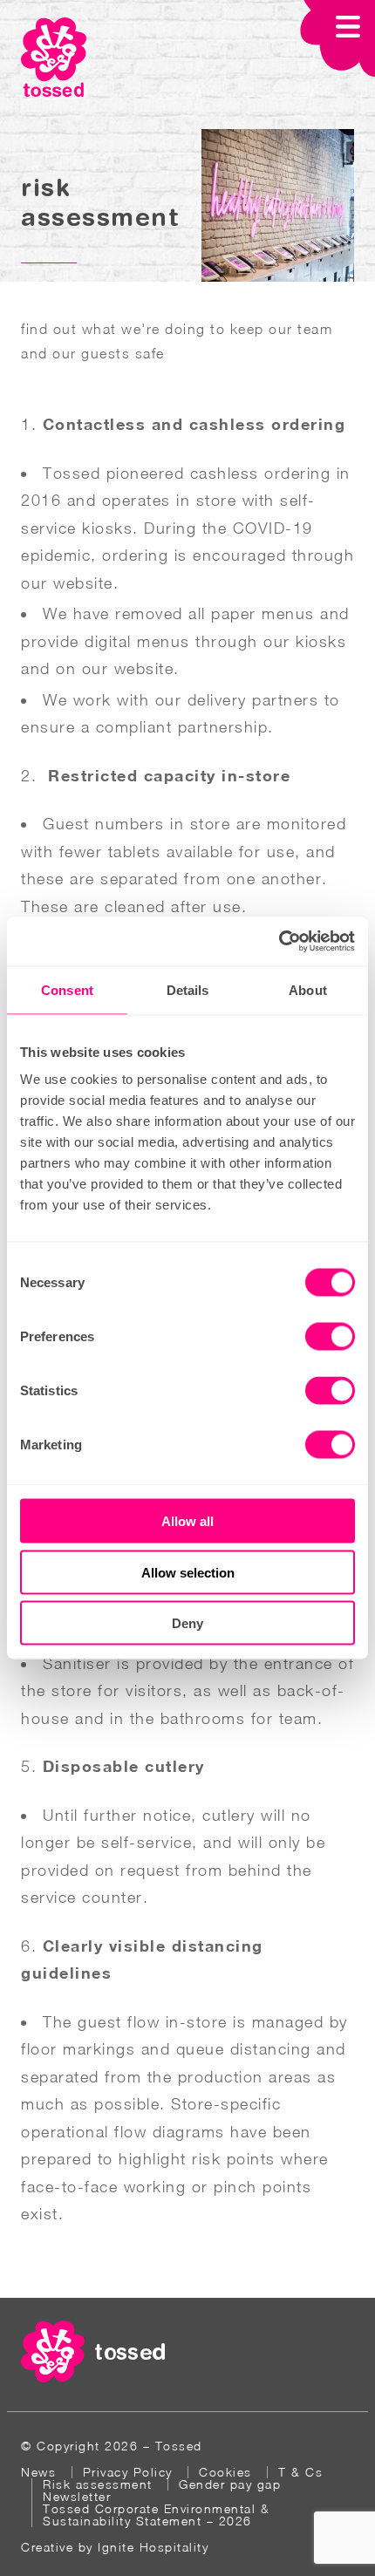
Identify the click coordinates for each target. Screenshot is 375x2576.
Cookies (225, 2472)
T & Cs (300, 2472)
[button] (337, 40)
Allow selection (188, 1572)
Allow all (187, 1521)
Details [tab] (188, 989)
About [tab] (308, 989)
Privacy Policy (128, 2472)
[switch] (330, 1337)
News (38, 2472)
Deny (187, 1623)
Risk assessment (98, 2484)
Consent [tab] (67, 989)
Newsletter (77, 2496)
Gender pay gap (230, 2484)
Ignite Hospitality (153, 2547)
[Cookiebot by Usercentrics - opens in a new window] (279, 942)
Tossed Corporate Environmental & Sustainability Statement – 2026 (156, 2515)
